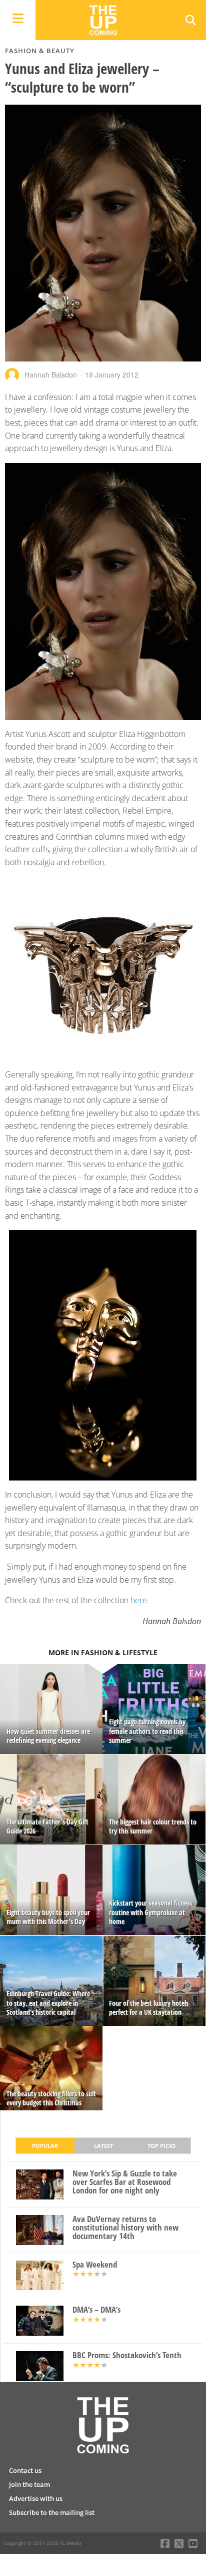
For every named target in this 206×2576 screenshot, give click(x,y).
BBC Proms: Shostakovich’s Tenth (127, 2355)
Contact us (25, 2470)
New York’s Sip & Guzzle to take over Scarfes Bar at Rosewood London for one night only (125, 2182)
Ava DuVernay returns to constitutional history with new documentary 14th (125, 2228)
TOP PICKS (161, 2146)
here (139, 1600)
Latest (103, 2146)
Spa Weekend (95, 2265)
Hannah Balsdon (51, 375)
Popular (45, 2146)
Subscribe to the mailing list (52, 2512)
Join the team (29, 2484)
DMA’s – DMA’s (96, 2310)
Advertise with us (36, 2498)
